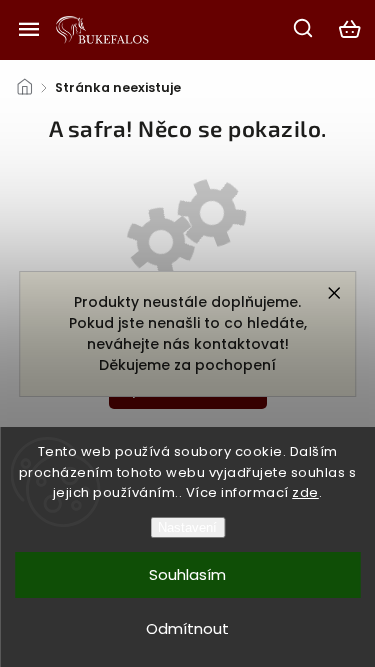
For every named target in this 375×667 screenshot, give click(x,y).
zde (305, 492)
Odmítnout (187, 628)
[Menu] (29, 29)
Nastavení (187, 527)
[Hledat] (304, 28)
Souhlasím (187, 574)
